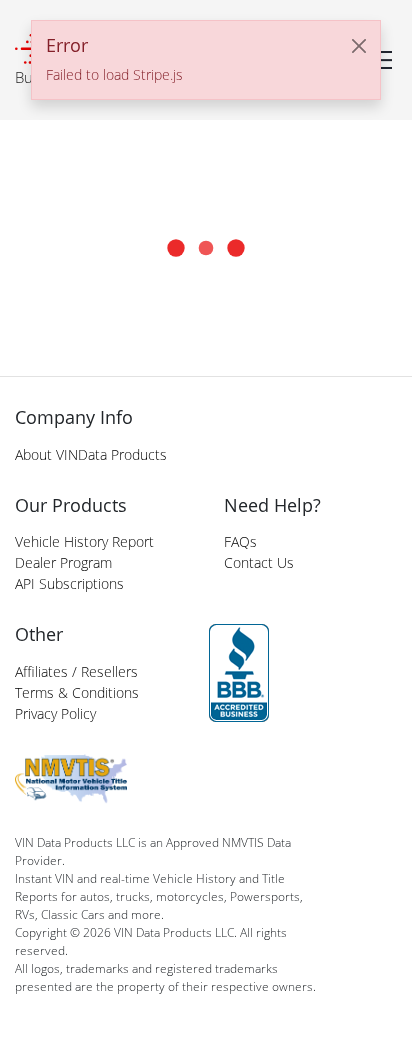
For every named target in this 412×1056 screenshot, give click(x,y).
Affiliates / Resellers (76, 671)
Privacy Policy (55, 713)
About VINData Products (91, 454)
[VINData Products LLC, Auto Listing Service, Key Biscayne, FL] (239, 673)
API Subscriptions (69, 583)
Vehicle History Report (84, 541)
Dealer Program (63, 562)
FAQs (240, 541)
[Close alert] (359, 45)
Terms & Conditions (77, 692)
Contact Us (259, 562)
